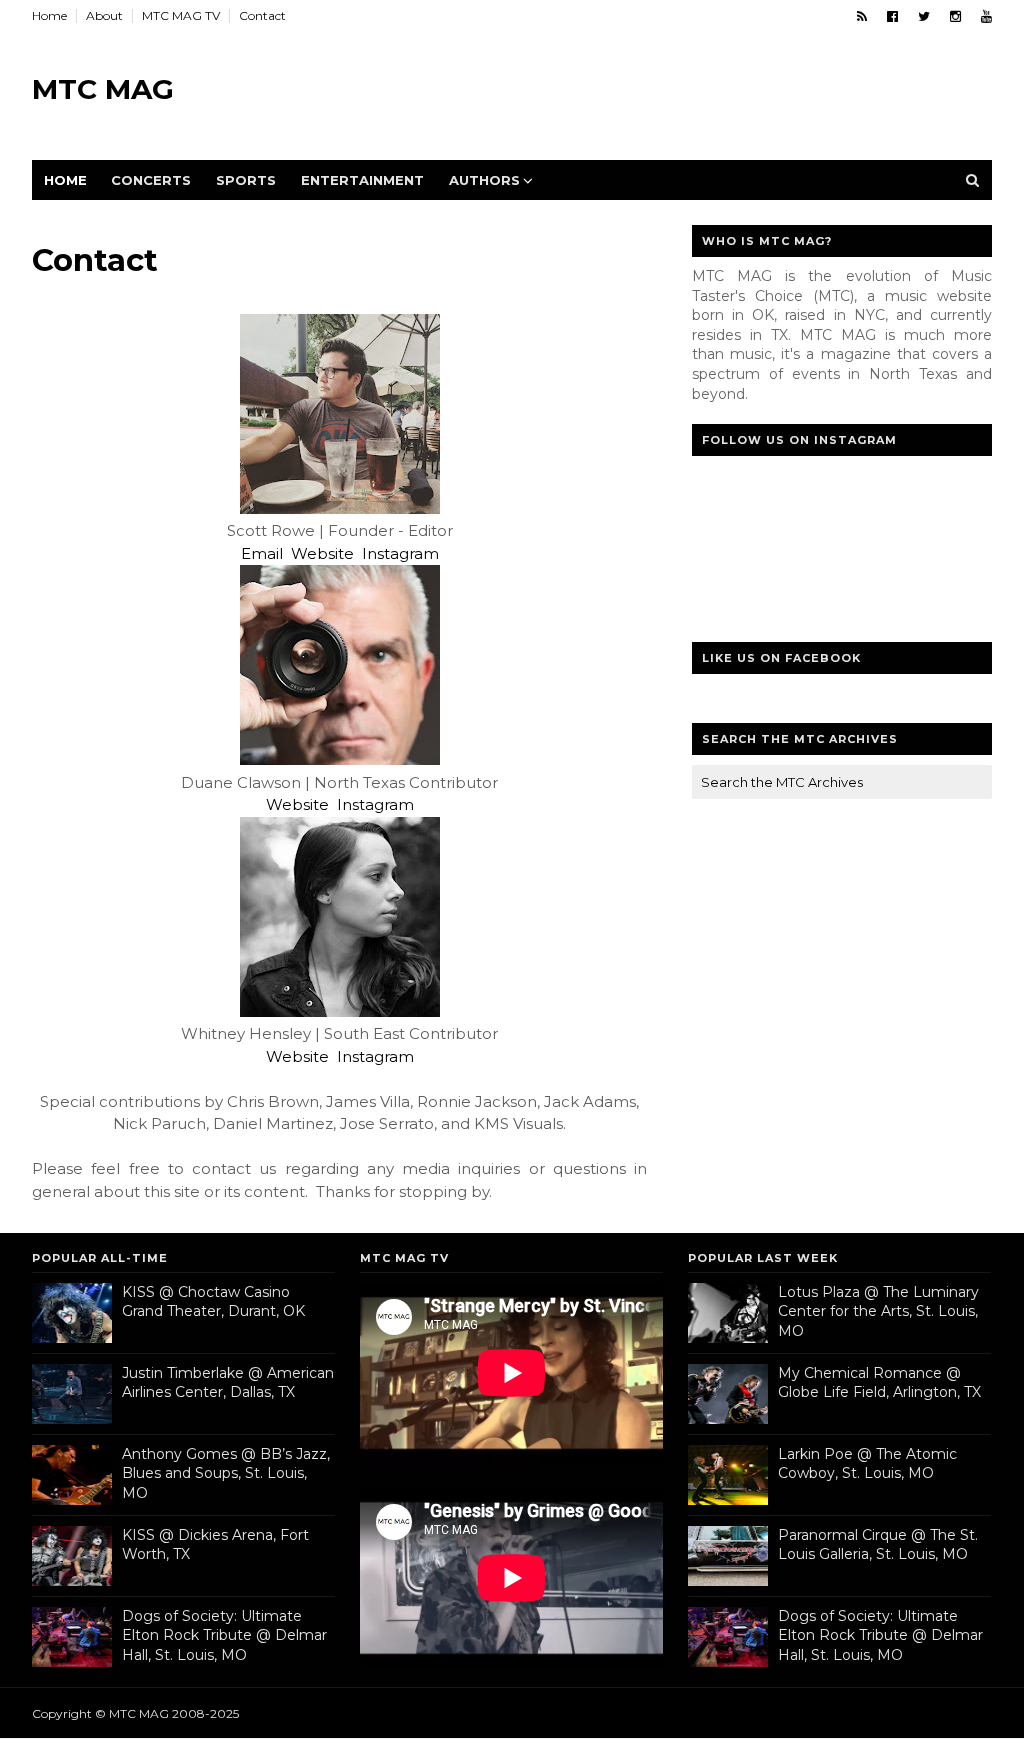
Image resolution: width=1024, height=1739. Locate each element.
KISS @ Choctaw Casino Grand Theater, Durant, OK (213, 1302)
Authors (484, 180)
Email (262, 553)
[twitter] (924, 16)
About (104, 15)
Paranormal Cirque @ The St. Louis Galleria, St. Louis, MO (878, 1545)
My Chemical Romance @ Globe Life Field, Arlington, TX (879, 1383)
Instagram (400, 553)
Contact (262, 15)
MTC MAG (103, 89)
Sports (246, 180)
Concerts (151, 180)
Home (49, 15)
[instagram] (955, 16)
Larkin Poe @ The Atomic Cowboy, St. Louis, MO (867, 1464)
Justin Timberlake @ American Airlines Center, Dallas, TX (228, 1383)
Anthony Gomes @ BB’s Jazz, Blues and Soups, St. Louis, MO (226, 1473)
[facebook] (892, 16)
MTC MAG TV (181, 15)
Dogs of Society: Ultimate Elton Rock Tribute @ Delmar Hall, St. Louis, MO (224, 1635)
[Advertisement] (627, 90)
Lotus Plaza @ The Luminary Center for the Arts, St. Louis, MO (878, 1311)
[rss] (862, 16)
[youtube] (986, 16)
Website (322, 553)
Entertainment (362, 180)
